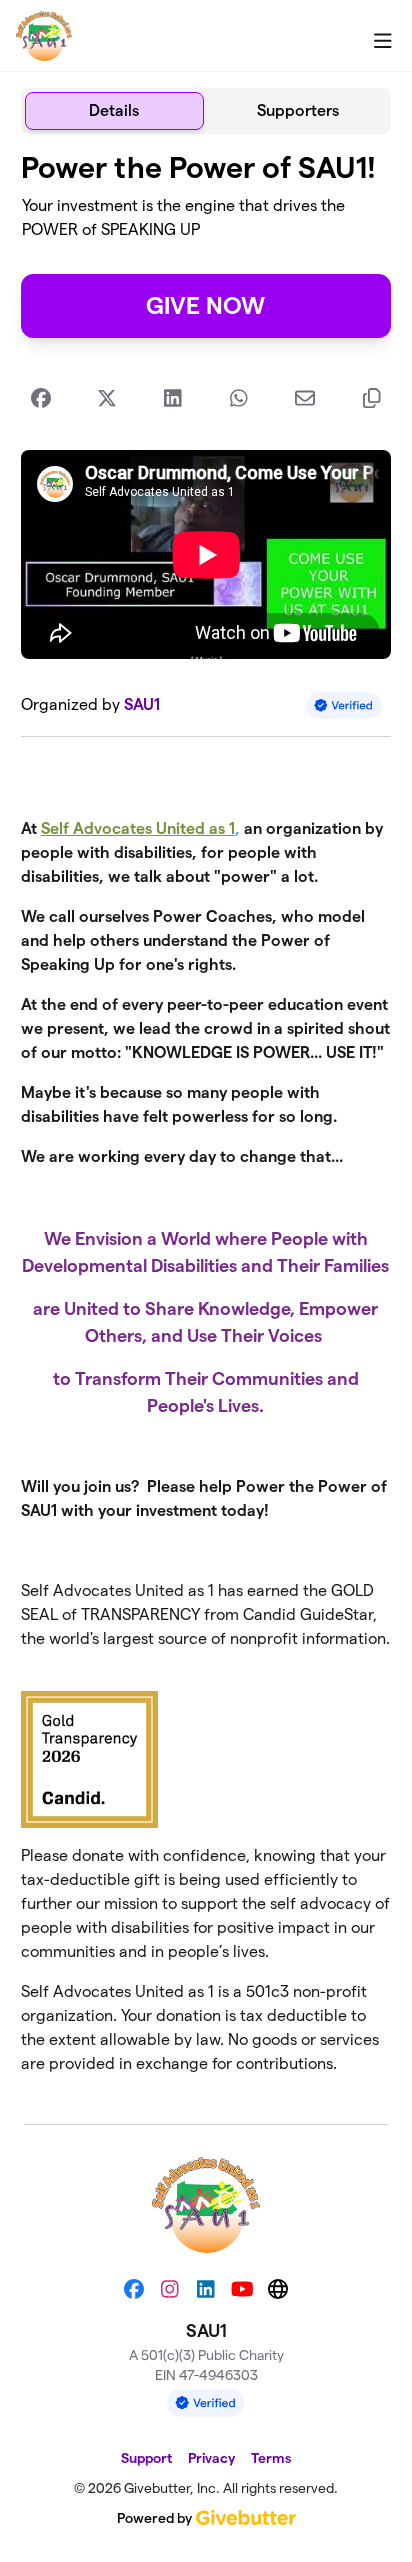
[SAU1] (44, 36)
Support (146, 2458)
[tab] (114, 111)
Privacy (211, 2458)
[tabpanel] (206, 1121)
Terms (271, 2458)
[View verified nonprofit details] (344, 705)
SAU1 (142, 704)
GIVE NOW (205, 305)
